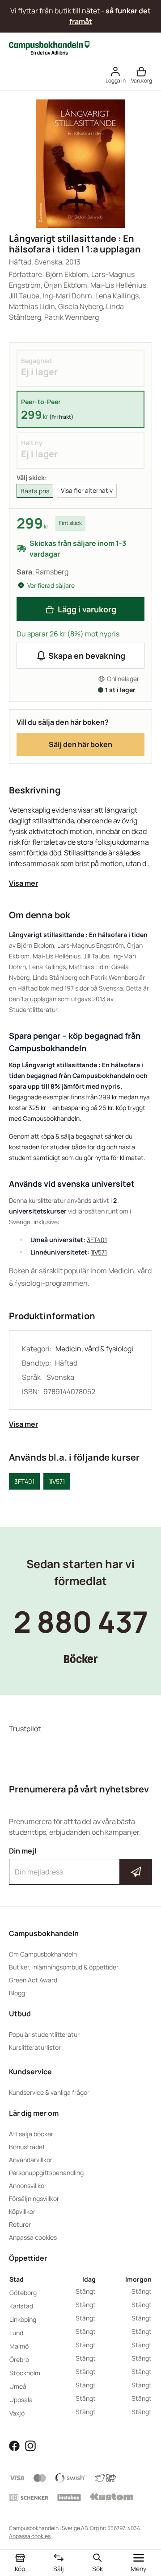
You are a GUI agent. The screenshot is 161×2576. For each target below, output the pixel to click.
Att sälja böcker (31, 2134)
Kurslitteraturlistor (35, 2047)
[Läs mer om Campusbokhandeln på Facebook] (14, 2445)
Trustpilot (25, 1729)
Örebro (19, 2359)
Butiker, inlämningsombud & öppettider (64, 1967)
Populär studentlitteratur (44, 2034)
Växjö (17, 2413)
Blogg (17, 1993)
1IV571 (99, 1252)
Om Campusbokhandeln (43, 1954)
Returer (20, 2224)
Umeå (18, 2386)
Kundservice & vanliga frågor (49, 2092)
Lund (16, 2333)
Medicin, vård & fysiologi (94, 1349)
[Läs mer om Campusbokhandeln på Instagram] (30, 2445)
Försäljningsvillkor (34, 2198)
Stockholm (25, 2373)
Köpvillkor (22, 2211)
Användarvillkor (31, 2160)
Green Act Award (33, 1980)
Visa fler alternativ (87, 490)
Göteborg (23, 2293)
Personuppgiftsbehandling (46, 2173)
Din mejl (80, 1864)
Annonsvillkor (28, 2186)
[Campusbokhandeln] (49, 47)
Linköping (23, 2319)
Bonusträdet (27, 2147)
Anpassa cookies (33, 2237)
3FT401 (97, 1240)
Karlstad (21, 2306)
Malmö (19, 2346)
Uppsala (21, 2400)
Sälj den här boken (80, 744)
